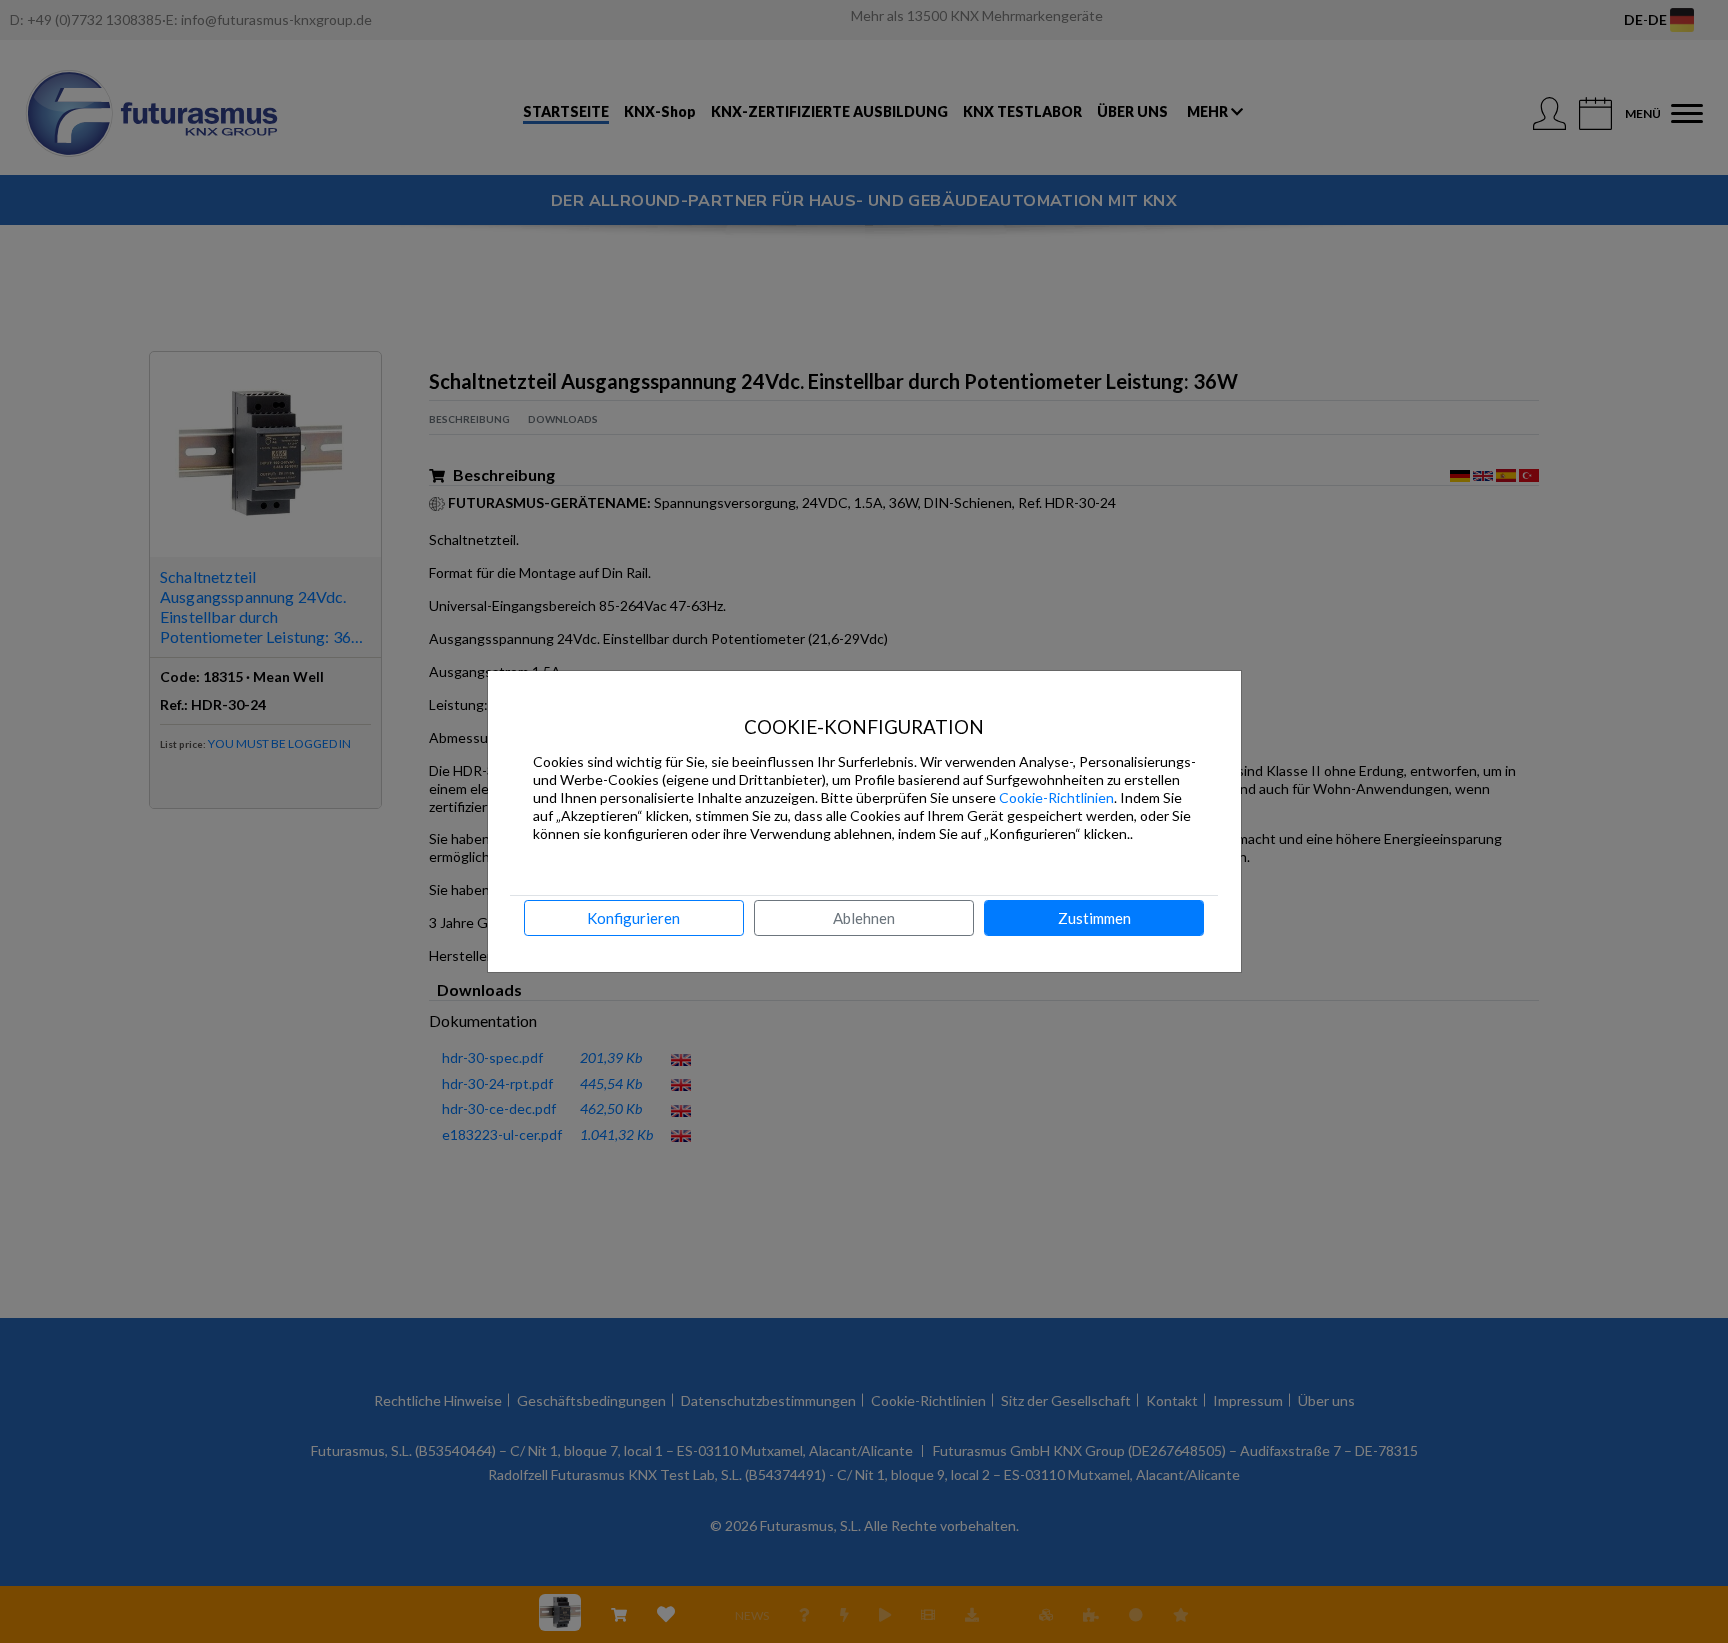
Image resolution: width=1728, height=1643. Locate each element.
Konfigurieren (633, 918)
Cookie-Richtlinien (1056, 797)
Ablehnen (864, 918)
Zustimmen (1094, 918)
